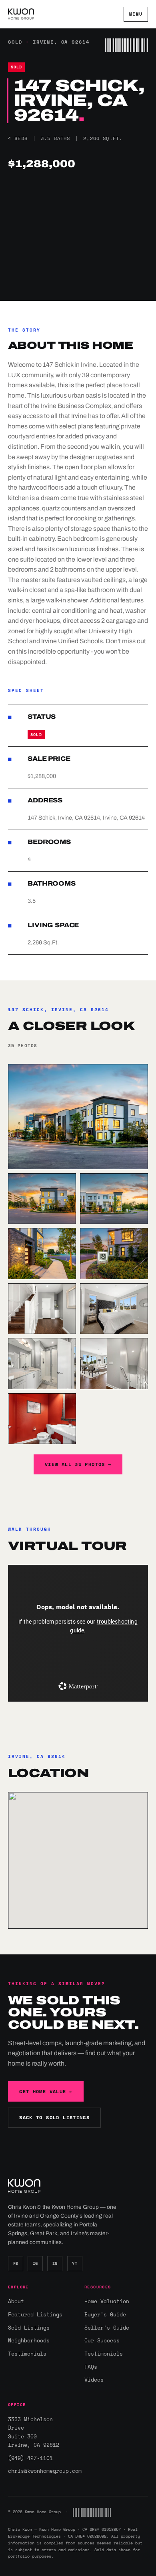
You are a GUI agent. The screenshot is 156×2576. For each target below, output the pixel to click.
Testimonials (27, 2354)
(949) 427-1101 (30, 2458)
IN (55, 2263)
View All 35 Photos (78, 1464)
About (16, 2301)
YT (75, 2263)
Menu (136, 14)
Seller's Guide (107, 2328)
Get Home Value (46, 2091)
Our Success (102, 2340)
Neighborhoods (29, 2340)
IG (35, 2263)
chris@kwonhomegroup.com (40, 2471)
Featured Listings (35, 2314)
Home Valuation (107, 2301)
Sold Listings (29, 2328)
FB (16, 2263)
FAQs (91, 2367)
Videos (94, 2380)
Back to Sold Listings (54, 2117)
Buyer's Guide (105, 2314)
